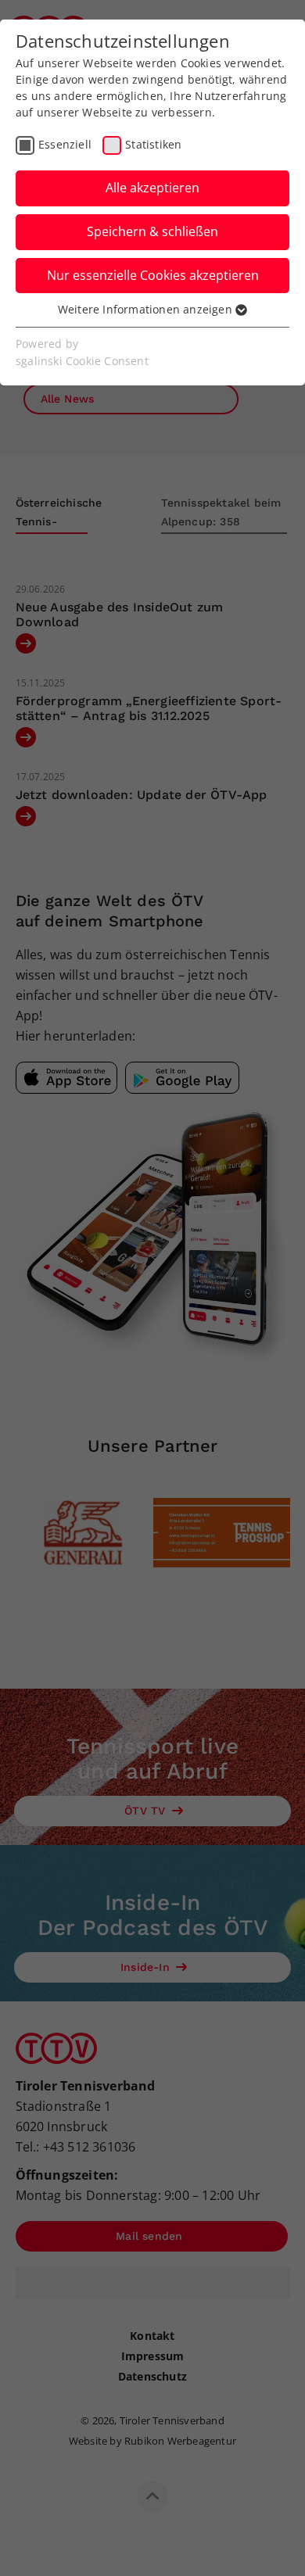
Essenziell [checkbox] (65, 144)
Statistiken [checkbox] (153, 144)
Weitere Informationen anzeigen (147, 309)
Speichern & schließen (152, 231)
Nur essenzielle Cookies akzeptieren (153, 275)
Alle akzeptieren (152, 188)
